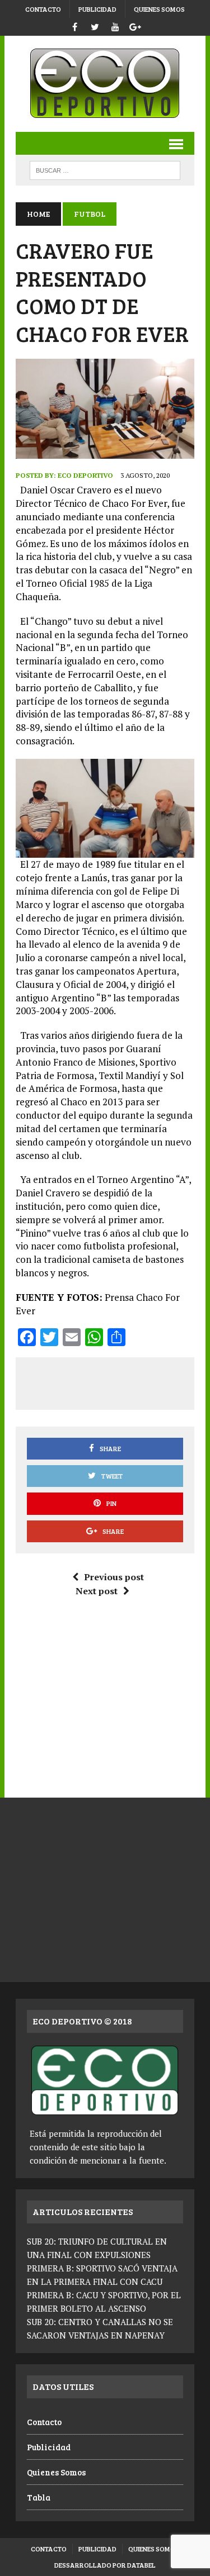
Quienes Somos (159, 9)
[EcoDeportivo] (105, 84)
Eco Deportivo (85, 475)
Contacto (43, 9)
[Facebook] (75, 25)
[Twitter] (95, 25)
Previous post (114, 1577)
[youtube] (115, 25)
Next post (97, 1591)
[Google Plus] (136, 25)
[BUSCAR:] (105, 169)
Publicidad (97, 9)
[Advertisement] (118, 1381)
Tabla (39, 2497)
